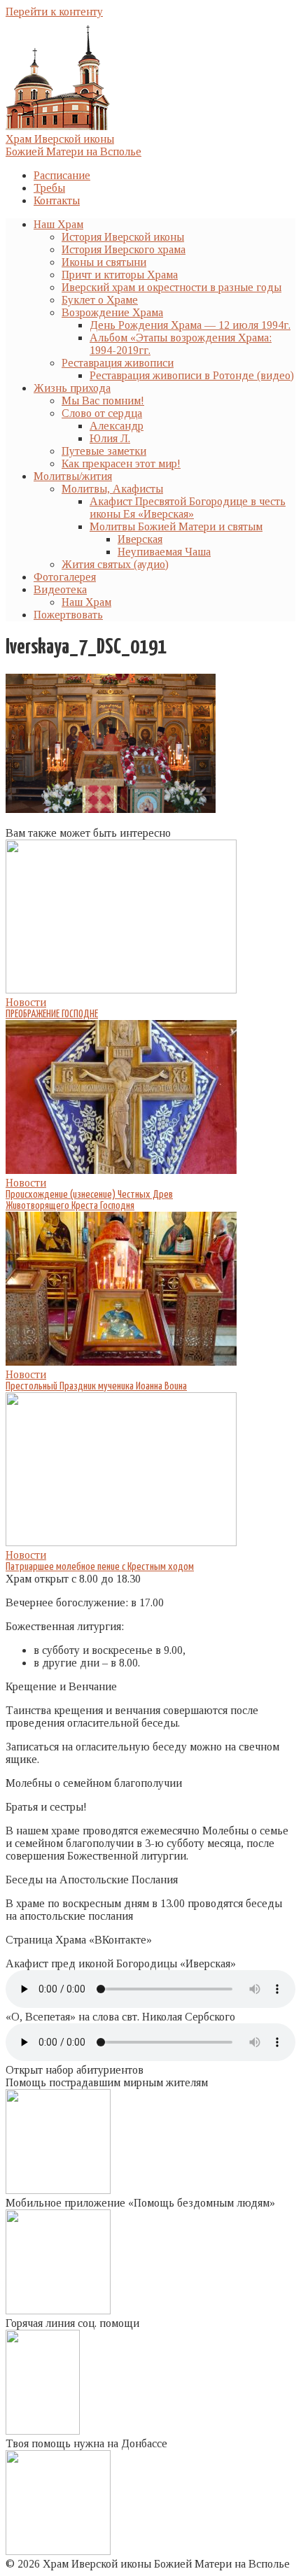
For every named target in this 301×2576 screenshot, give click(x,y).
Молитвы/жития (73, 476)
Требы (49, 188)
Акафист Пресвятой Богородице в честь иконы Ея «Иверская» (188, 508)
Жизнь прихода (72, 388)
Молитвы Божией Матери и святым (176, 526)
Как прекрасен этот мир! (121, 463)
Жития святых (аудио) (115, 564)
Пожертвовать (68, 615)
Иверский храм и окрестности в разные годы (171, 287)
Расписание (62, 175)
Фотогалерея (65, 577)
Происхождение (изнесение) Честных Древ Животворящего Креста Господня (89, 1200)
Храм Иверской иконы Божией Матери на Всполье (73, 145)
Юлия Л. (110, 438)
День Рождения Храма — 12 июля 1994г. (190, 325)
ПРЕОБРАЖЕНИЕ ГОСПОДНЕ (52, 1014)
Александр (117, 426)
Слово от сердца (102, 413)
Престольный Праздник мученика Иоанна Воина (96, 1386)
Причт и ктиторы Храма (120, 275)
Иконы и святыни (104, 262)
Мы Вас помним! (103, 401)
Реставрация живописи (118, 363)
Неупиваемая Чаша (164, 552)
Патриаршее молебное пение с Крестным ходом (100, 1567)
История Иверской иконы (123, 237)
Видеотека (60, 589)
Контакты (57, 200)
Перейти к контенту (54, 12)
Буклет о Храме (100, 300)
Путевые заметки (104, 451)
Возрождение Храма (112, 312)
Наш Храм (58, 224)
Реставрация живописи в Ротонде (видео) (192, 375)
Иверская (140, 539)
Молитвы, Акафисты (112, 489)
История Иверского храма (124, 249)
